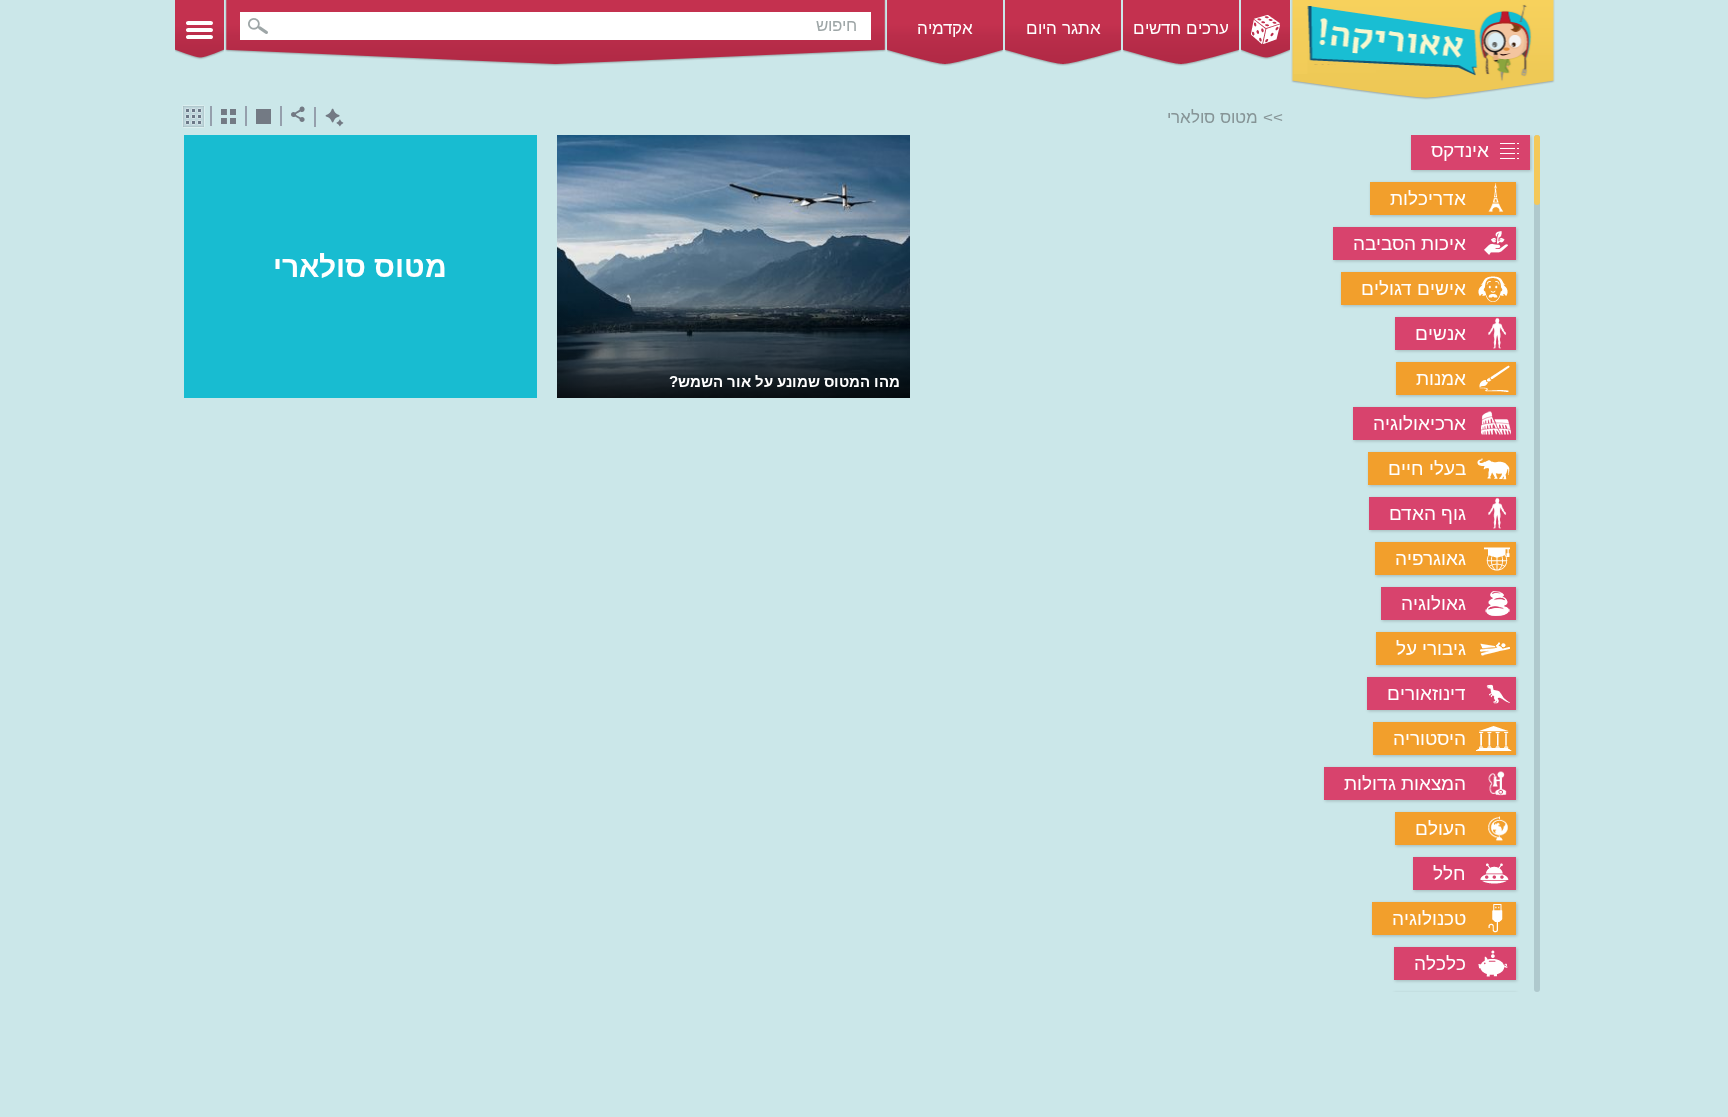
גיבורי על (1431, 648)
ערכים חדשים (1181, 28)
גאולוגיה (1433, 603)
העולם (1440, 828)
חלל (1449, 873)
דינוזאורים (1426, 693)
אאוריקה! (1423, 50)
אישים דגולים (1413, 288)
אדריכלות (1428, 198)
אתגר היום (1063, 28)
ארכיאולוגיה (1419, 423)
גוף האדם (1427, 513)
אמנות (1441, 378)
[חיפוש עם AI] (329, 117)
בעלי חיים (1427, 468)
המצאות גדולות (1405, 783)
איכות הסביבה (1409, 243)
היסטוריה (1429, 738)
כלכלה (1440, 963)
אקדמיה (945, 28)
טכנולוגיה (1429, 918)
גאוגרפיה (1430, 558)
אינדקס (1460, 150)
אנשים (1440, 333)
